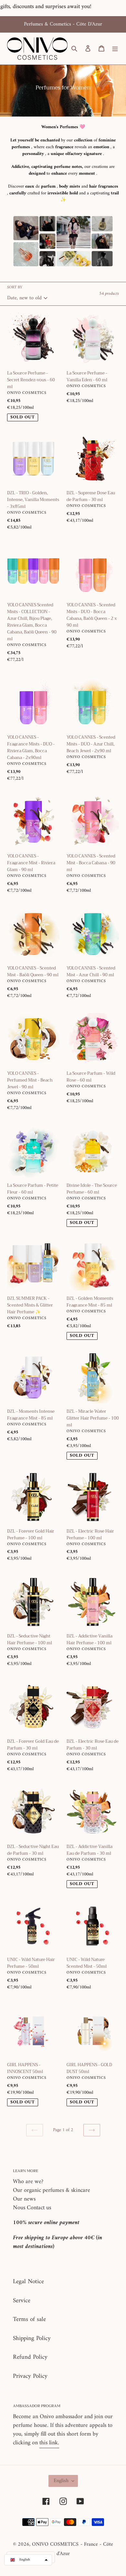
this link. (49, 2443)
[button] (28, 2560)
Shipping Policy (32, 2339)
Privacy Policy (30, 2376)
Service (22, 2301)
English (61, 2481)
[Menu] (115, 49)
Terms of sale (29, 2319)
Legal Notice (28, 2282)
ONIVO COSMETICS (55, 2544)
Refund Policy (30, 2357)
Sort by (15, 288)
